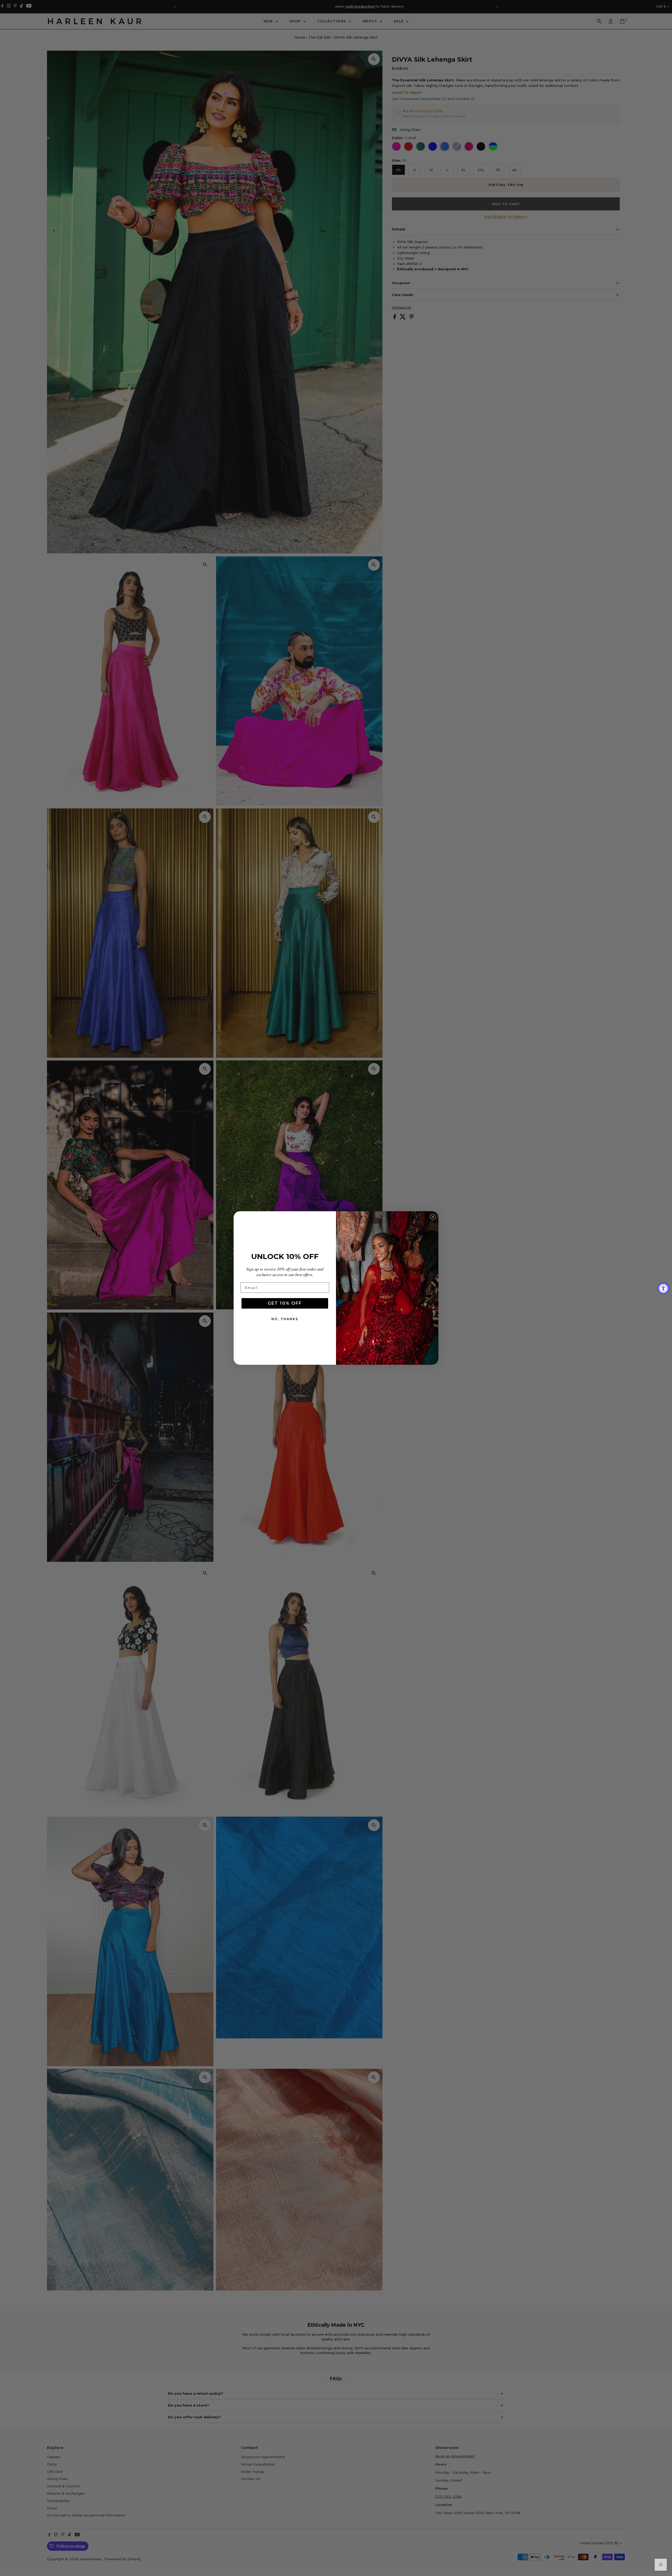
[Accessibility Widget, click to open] (663, 1288)
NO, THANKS (285, 1319)
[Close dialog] (433, 1217)
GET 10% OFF (285, 1303)
